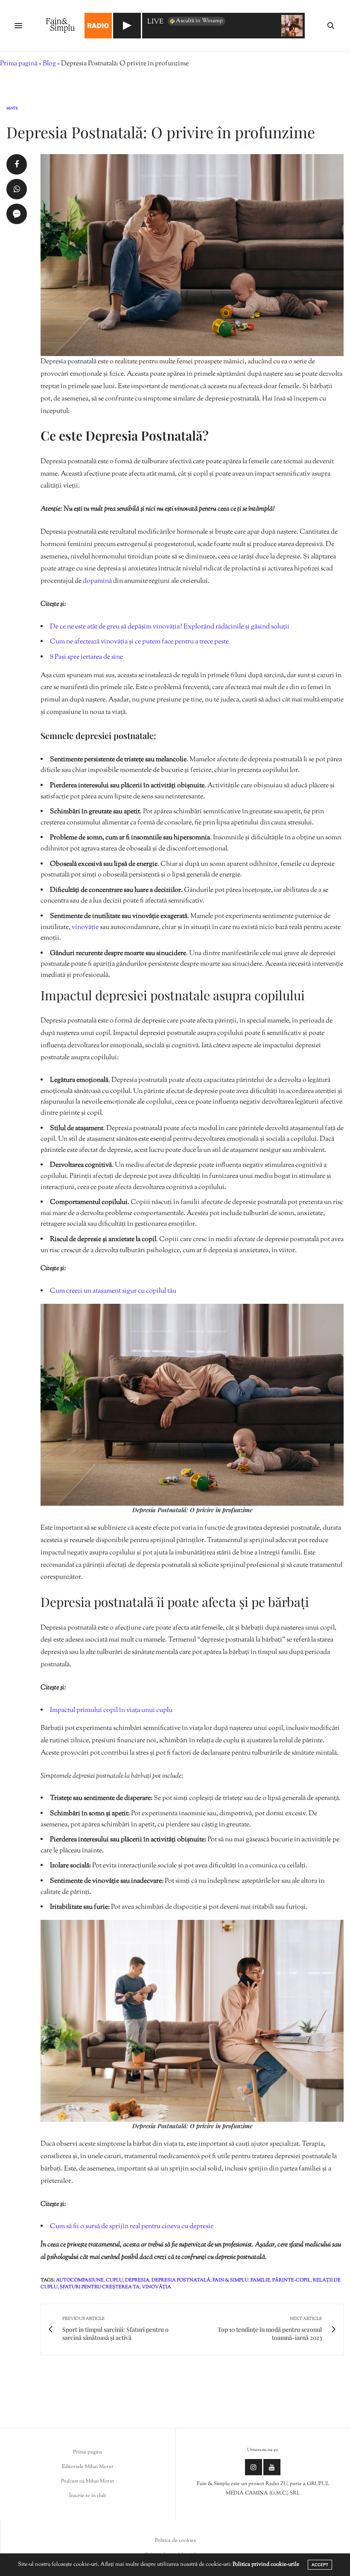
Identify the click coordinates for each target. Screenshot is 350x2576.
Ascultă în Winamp (199, 21)
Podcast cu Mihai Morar (88, 2481)
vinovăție (86, 927)
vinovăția (156, 2287)
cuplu (114, 2280)
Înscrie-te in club (88, 2496)
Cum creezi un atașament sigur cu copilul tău (113, 1291)
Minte (12, 108)
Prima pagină (19, 64)
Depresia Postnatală (181, 2280)
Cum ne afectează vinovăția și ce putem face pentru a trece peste (139, 642)
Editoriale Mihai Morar (88, 2467)
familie (260, 2280)
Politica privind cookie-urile (266, 2564)
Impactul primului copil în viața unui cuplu (111, 1710)
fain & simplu (230, 2280)
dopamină (98, 581)
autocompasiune (80, 2280)
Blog (49, 64)
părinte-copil (292, 2280)
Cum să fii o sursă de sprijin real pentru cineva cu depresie (132, 2227)
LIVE (155, 22)
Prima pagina (88, 2452)
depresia (137, 2280)
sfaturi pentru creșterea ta (100, 2287)
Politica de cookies (175, 2541)
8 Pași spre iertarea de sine (86, 657)
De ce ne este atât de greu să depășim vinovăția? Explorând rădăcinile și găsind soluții (170, 627)
